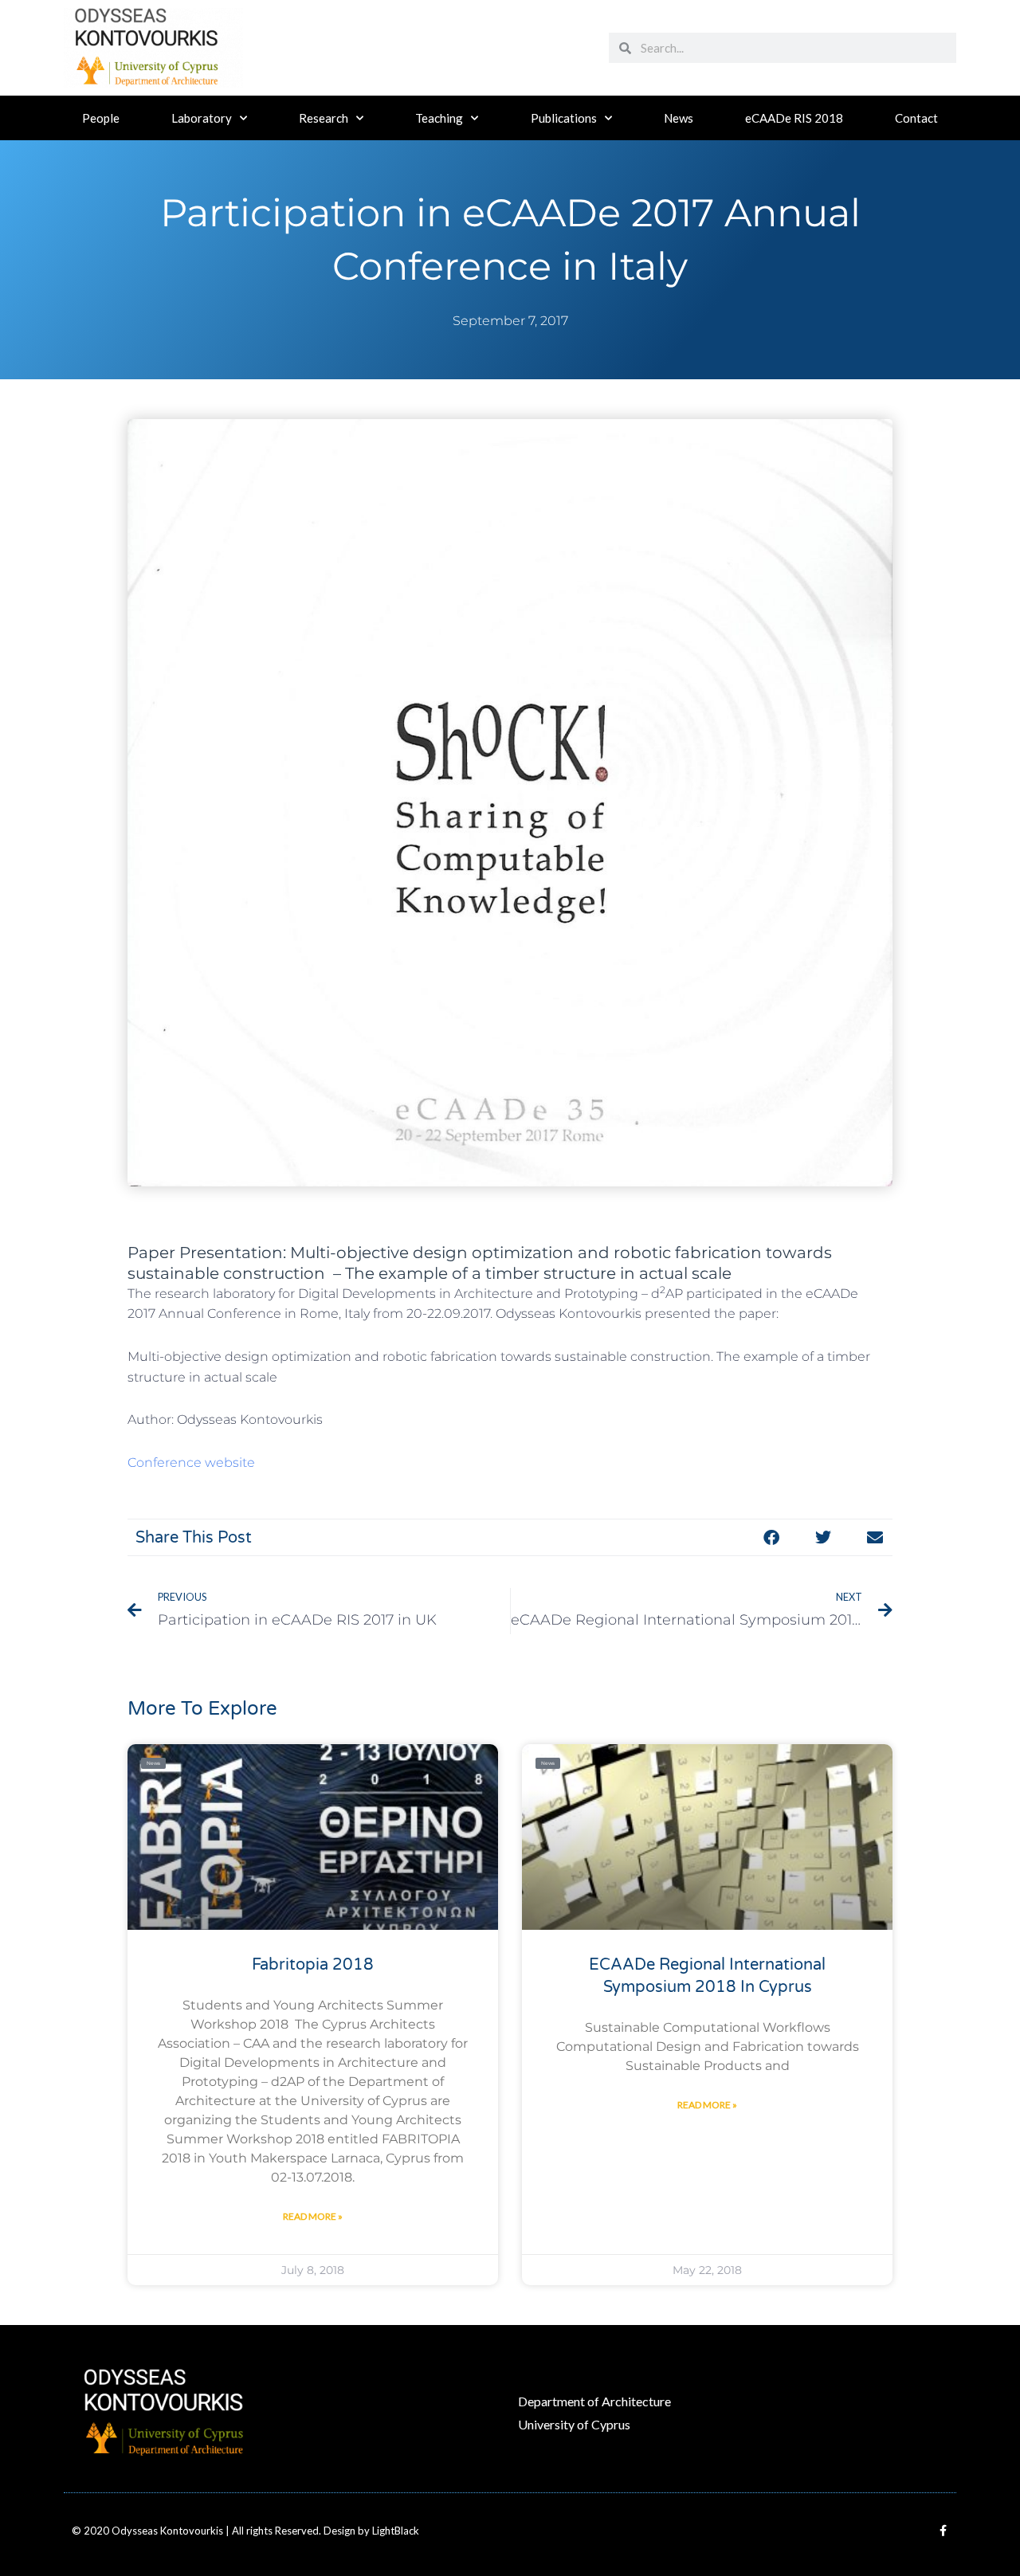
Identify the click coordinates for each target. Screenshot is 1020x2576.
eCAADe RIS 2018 (794, 118)
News (679, 118)
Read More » (313, 2216)
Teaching (439, 118)
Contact (916, 118)
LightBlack (396, 2531)
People (101, 118)
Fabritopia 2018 (313, 1965)
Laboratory (202, 118)
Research (324, 118)
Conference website (191, 1462)
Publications (564, 118)
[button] (771, 1537)
